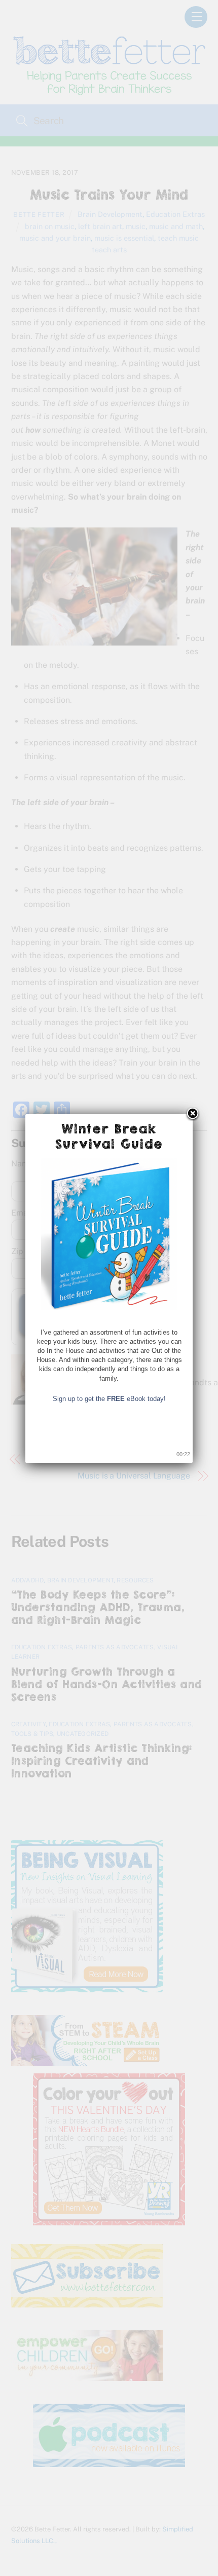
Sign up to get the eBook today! (109, 1399)
